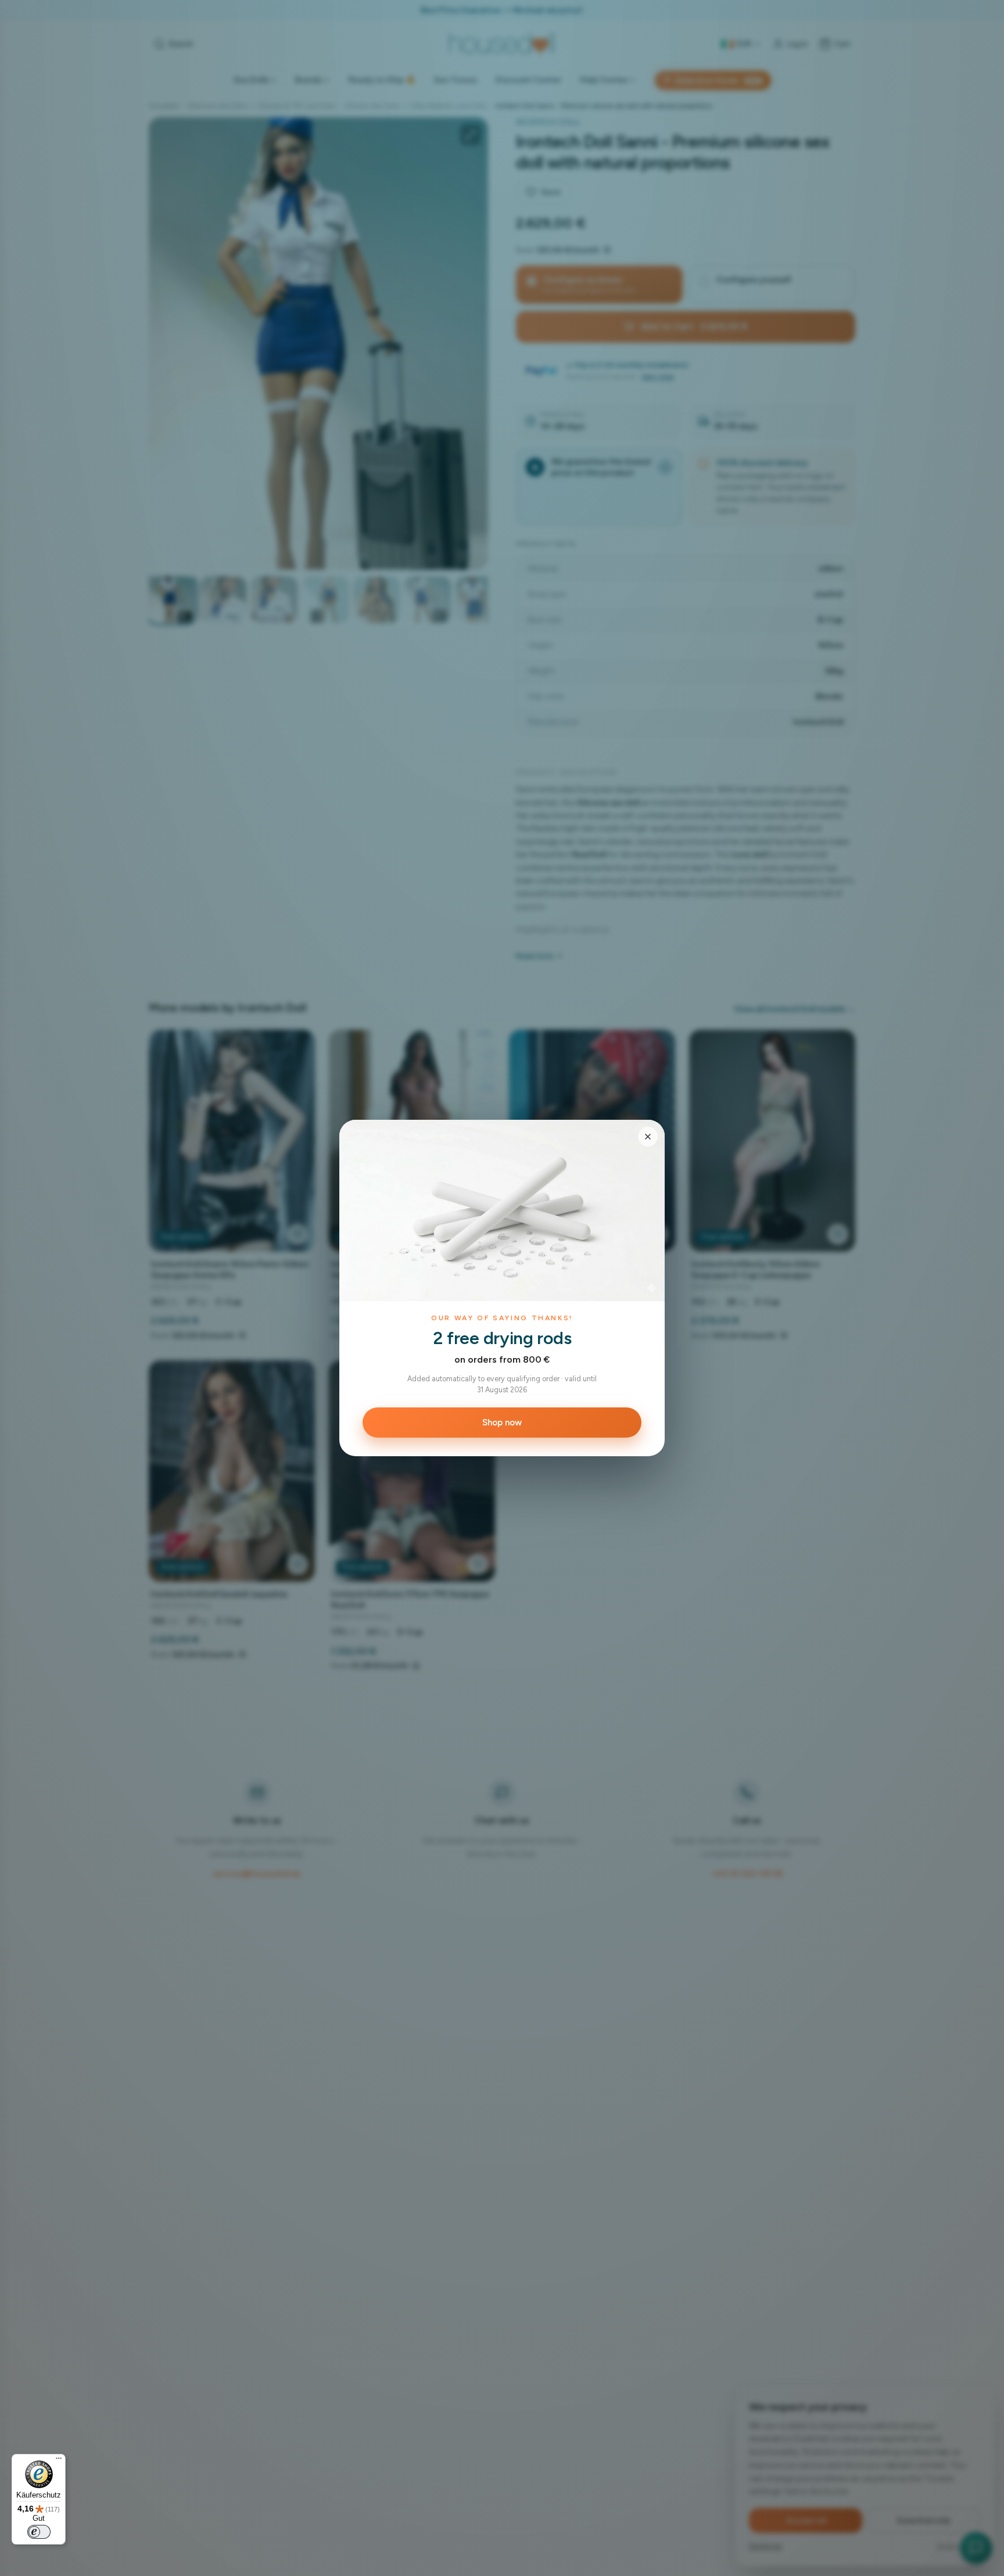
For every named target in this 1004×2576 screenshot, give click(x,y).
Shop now (502, 1423)
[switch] (39, 2532)
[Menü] (59, 2461)
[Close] (648, 1137)
